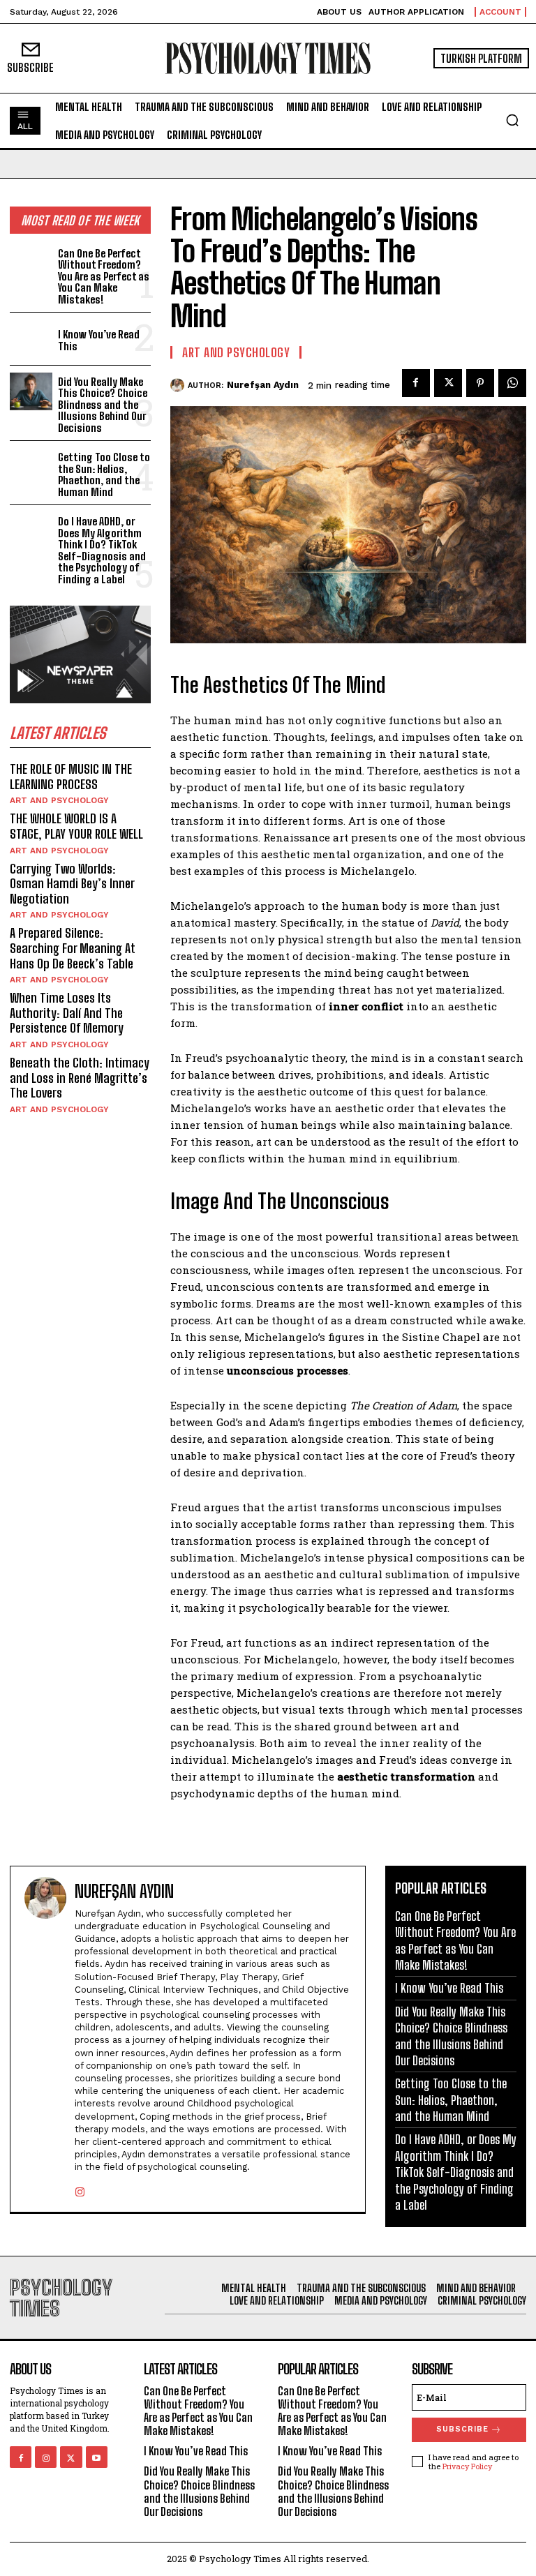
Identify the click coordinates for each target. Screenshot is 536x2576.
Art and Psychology (59, 800)
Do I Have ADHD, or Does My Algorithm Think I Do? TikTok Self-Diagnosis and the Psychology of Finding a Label (102, 550)
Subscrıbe (462, 2429)
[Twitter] (448, 383)
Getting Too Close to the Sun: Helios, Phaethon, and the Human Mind (104, 474)
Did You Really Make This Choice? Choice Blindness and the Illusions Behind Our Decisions (103, 405)
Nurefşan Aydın (263, 385)
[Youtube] (97, 2457)
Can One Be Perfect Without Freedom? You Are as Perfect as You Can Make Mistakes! (104, 276)
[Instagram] (80, 2189)
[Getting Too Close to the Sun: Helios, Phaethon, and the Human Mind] (31, 467)
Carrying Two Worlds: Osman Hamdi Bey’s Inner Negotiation (72, 884)
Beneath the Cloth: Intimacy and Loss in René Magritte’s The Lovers (80, 1078)
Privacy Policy (467, 2466)
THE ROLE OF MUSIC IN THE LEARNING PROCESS (71, 777)
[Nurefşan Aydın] (179, 385)
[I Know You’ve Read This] (31, 339)
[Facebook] (416, 383)
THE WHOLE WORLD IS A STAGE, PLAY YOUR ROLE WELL (76, 826)
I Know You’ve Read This (99, 340)
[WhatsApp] (512, 383)
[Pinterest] (480, 383)
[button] (512, 120)
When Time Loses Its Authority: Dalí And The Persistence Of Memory (67, 1013)
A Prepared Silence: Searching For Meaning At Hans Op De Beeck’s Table (73, 948)
